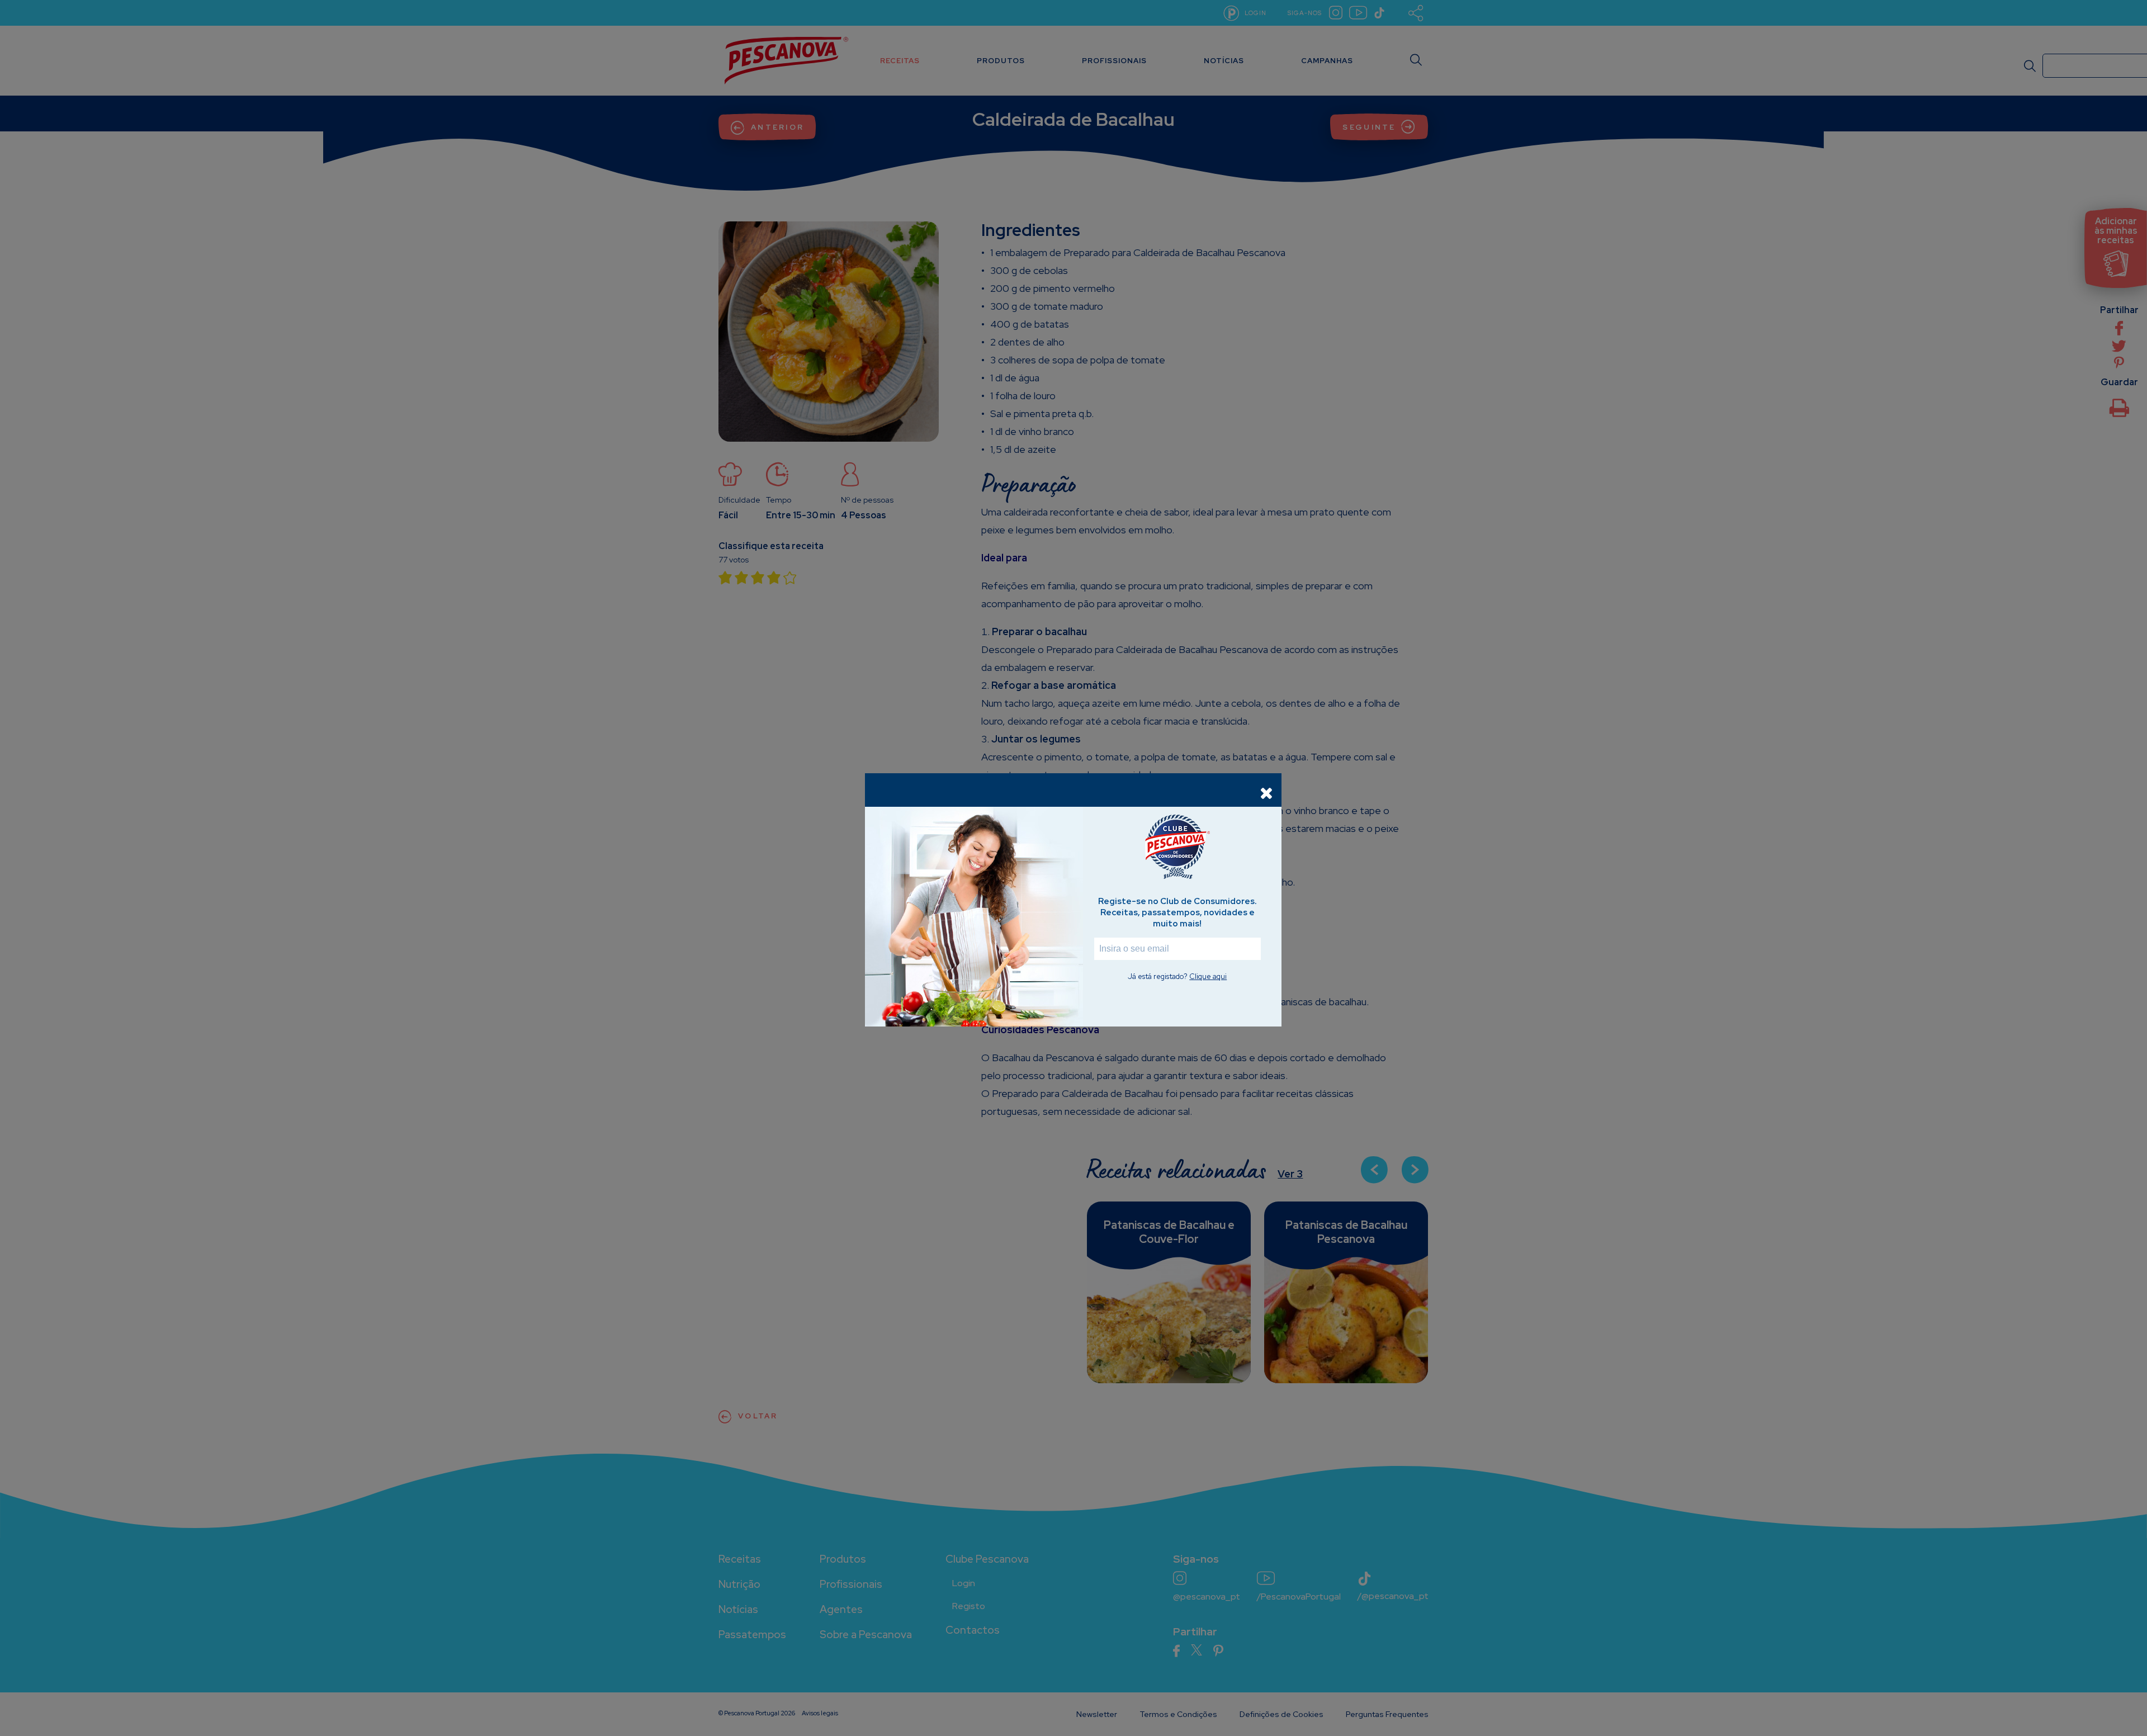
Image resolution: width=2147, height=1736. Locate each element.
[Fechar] (1266, 793)
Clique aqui (1208, 976)
